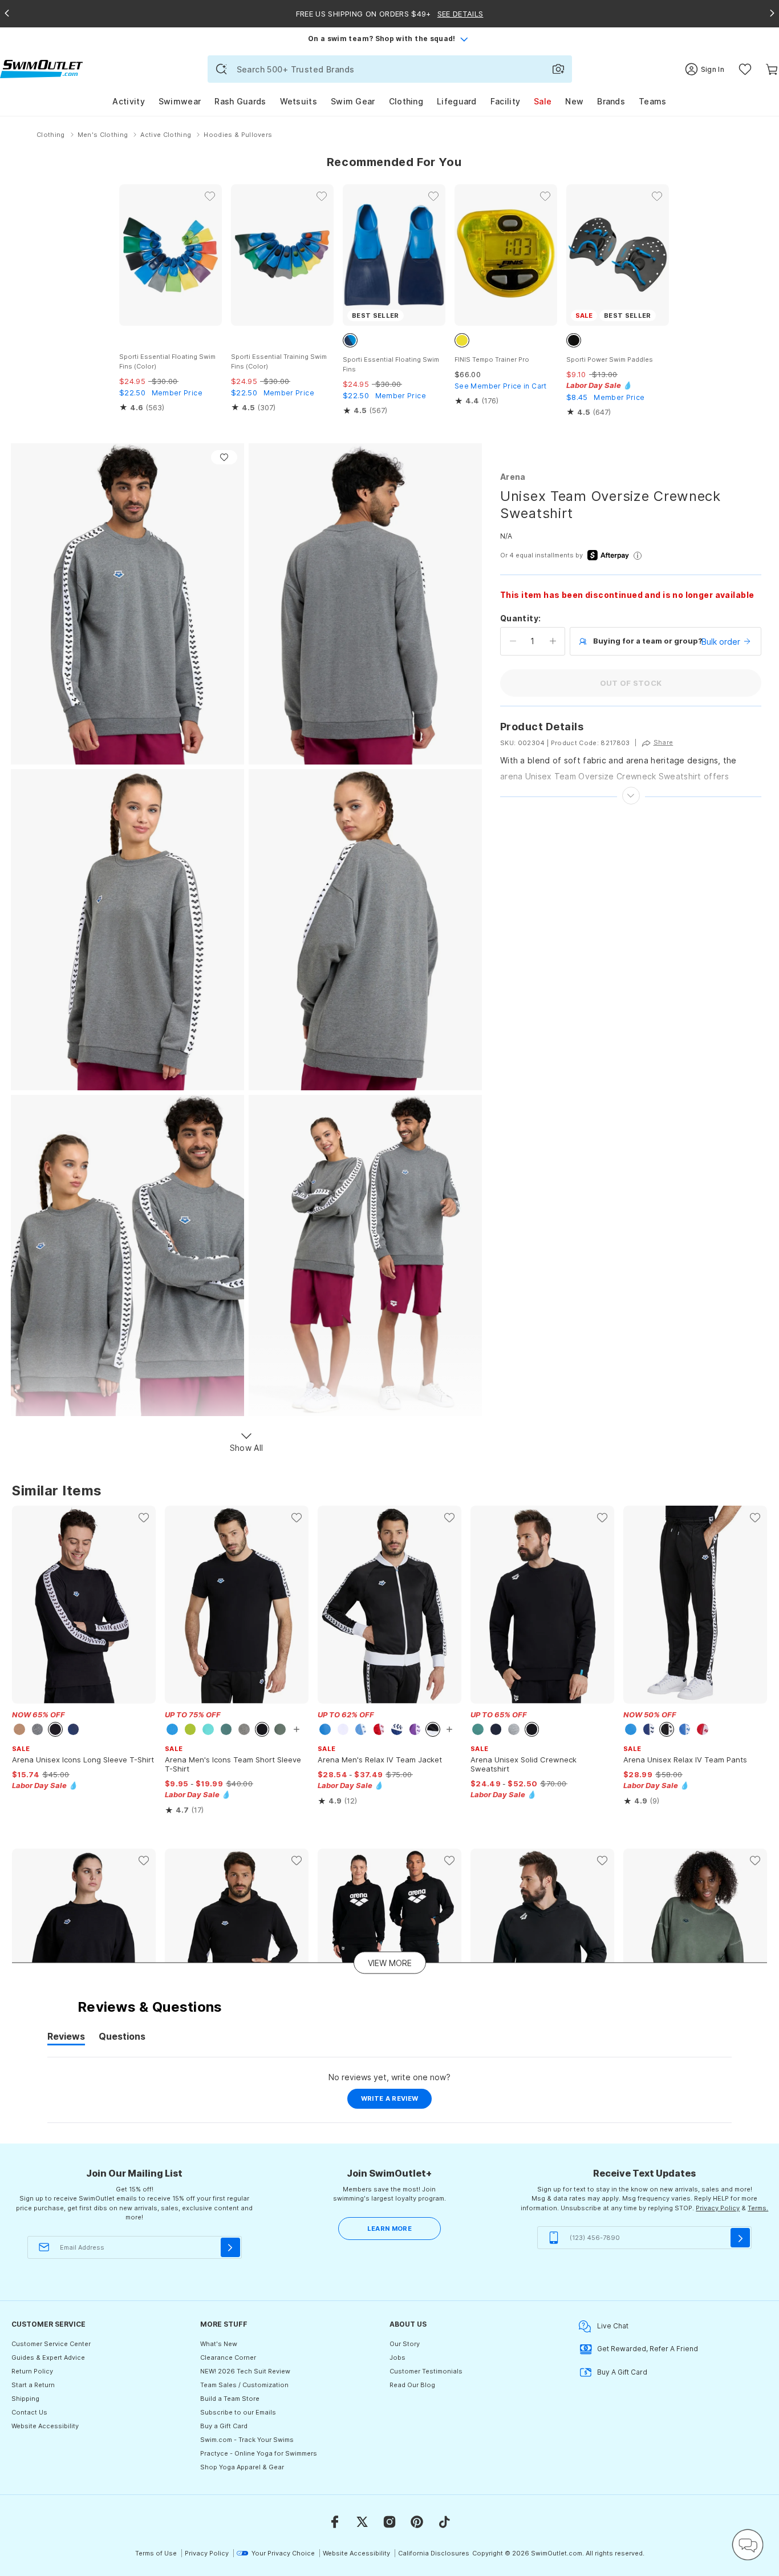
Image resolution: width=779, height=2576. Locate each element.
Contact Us (29, 2412)
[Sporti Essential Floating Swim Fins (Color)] (171, 255)
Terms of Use (156, 2553)
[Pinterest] (417, 2522)
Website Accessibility (45, 2426)
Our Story (405, 2344)
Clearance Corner (228, 2357)
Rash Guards (240, 101)
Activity (128, 101)
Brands (611, 101)
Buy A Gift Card (622, 2372)
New (574, 101)
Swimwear (180, 101)
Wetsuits (299, 101)
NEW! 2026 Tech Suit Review (245, 2371)
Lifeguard (457, 101)
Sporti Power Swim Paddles (610, 359)
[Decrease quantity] (513, 641)
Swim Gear (353, 101)
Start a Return (33, 2385)
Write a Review (397, 2101)
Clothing (406, 101)
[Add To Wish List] (224, 457)
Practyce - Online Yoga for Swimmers (259, 2453)
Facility (505, 101)
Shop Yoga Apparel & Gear (242, 2467)
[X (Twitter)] (362, 2522)
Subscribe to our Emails (238, 2412)
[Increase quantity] (553, 641)
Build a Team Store (230, 2399)
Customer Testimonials (426, 2371)
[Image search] (558, 69)
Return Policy (32, 2371)
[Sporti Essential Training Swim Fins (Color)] (282, 255)
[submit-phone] (740, 2238)
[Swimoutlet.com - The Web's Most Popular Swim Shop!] (41, 68)
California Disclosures (434, 2553)
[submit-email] (230, 2247)
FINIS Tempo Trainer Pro (492, 359)
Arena (513, 477)
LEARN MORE (389, 2229)
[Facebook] (335, 2522)
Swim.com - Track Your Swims (247, 2440)
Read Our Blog (412, 2385)
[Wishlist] (745, 69)
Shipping (25, 2399)
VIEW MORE (390, 1962)
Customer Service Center (51, 2344)
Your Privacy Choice (283, 2553)
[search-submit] (221, 69)
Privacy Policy (718, 2208)
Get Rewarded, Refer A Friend (648, 2349)
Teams (653, 101)
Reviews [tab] (66, 2038)
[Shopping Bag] (772, 69)
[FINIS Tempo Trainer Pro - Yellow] (506, 255)
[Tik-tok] (444, 2522)
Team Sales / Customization (244, 2385)
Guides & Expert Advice (48, 2357)
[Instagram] (389, 2522)
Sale (543, 101)
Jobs (397, 2357)
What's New (219, 2344)
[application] (748, 2545)
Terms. (758, 2208)
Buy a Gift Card (224, 2426)
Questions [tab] (122, 2038)
